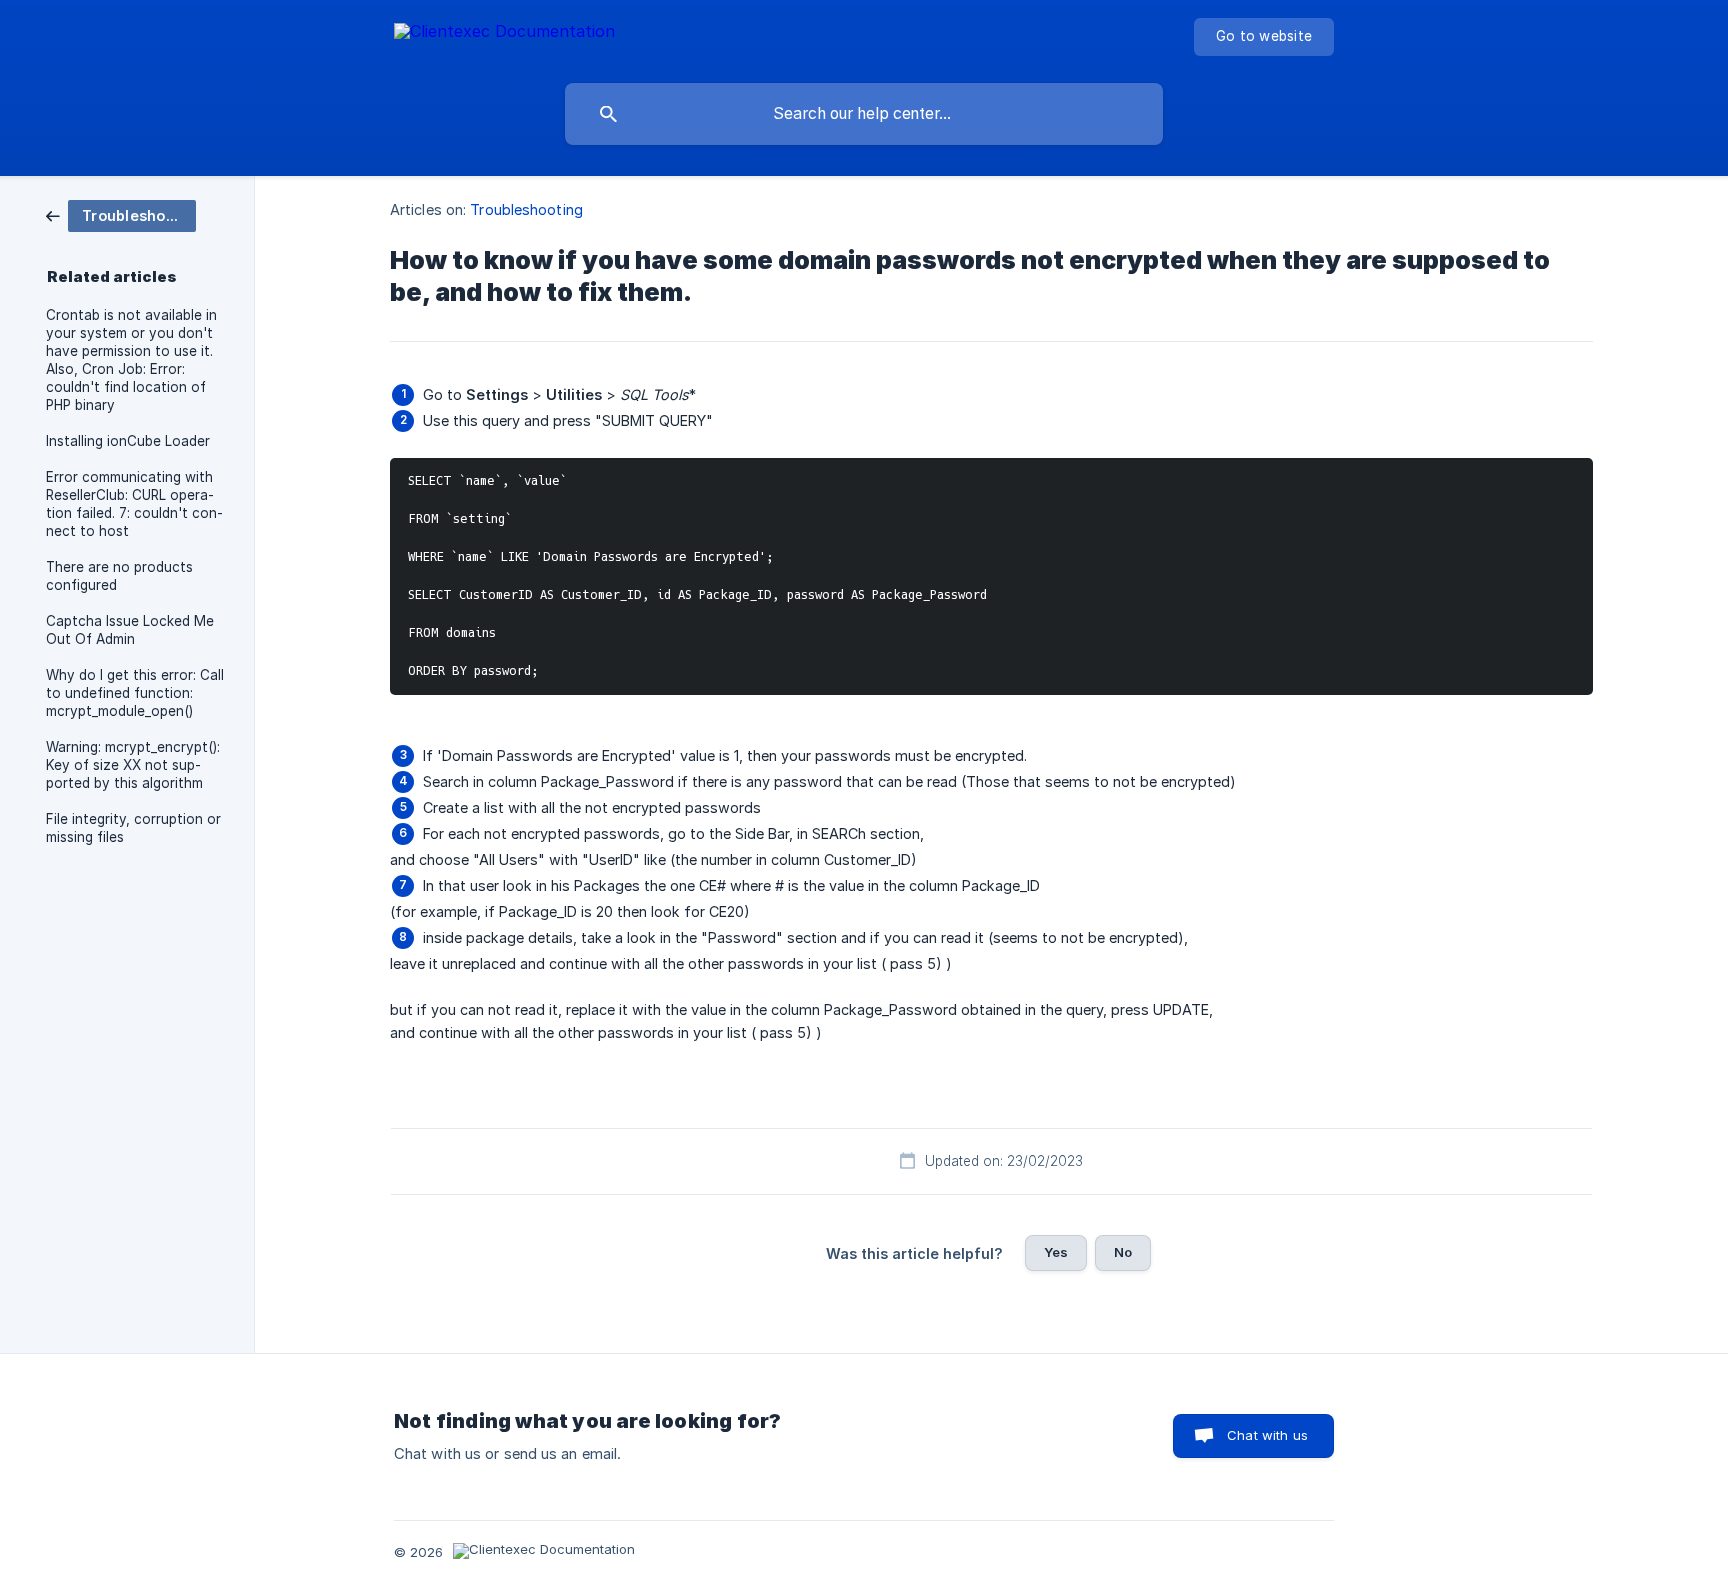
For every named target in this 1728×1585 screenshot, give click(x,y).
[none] (504, 34)
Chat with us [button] (1267, 1435)
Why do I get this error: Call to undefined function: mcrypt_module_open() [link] (135, 693)
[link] (121, 214)
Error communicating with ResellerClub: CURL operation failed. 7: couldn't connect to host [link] (134, 504)
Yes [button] (1056, 1252)
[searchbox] (864, 114)
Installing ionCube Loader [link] (128, 441)
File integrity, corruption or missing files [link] (133, 828)
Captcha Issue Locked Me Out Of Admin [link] (130, 630)
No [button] (1123, 1252)
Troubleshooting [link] (526, 209)
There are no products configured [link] (119, 576)
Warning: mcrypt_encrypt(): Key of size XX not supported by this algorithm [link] (133, 765)
